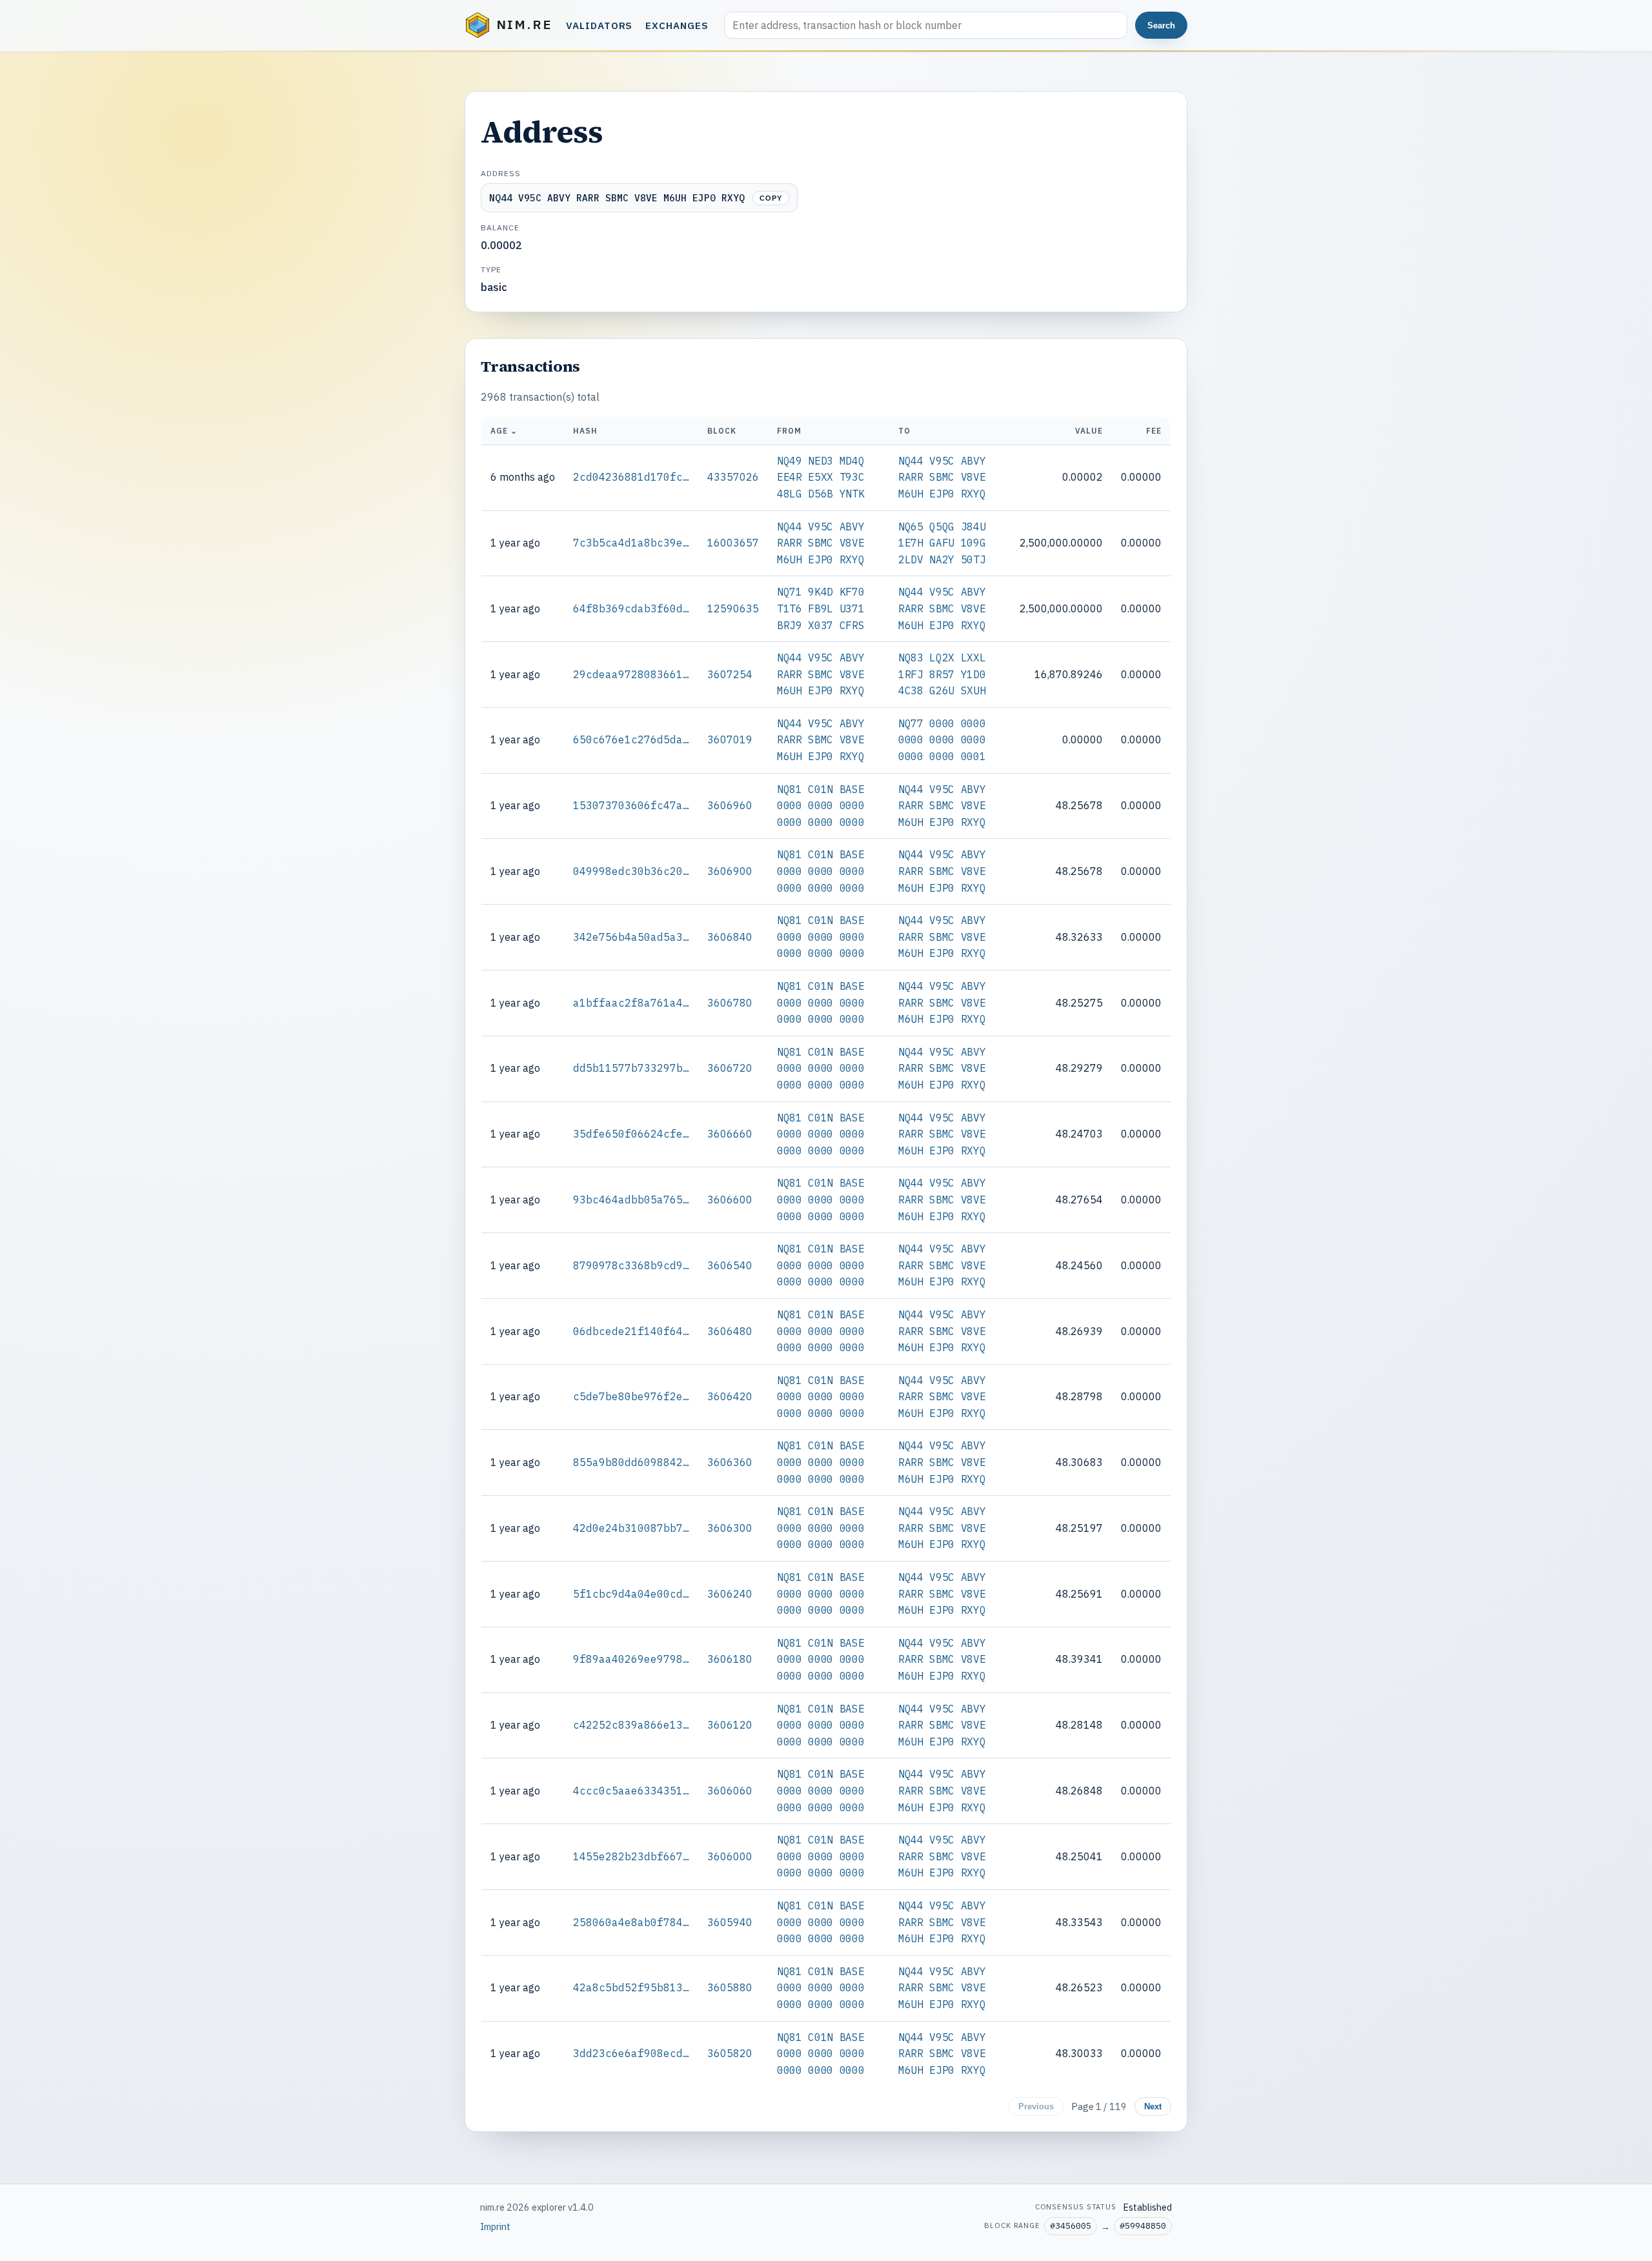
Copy (771, 198)
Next (1153, 2106)
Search (1161, 25)
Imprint (495, 2226)
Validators (599, 25)
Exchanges (677, 25)
